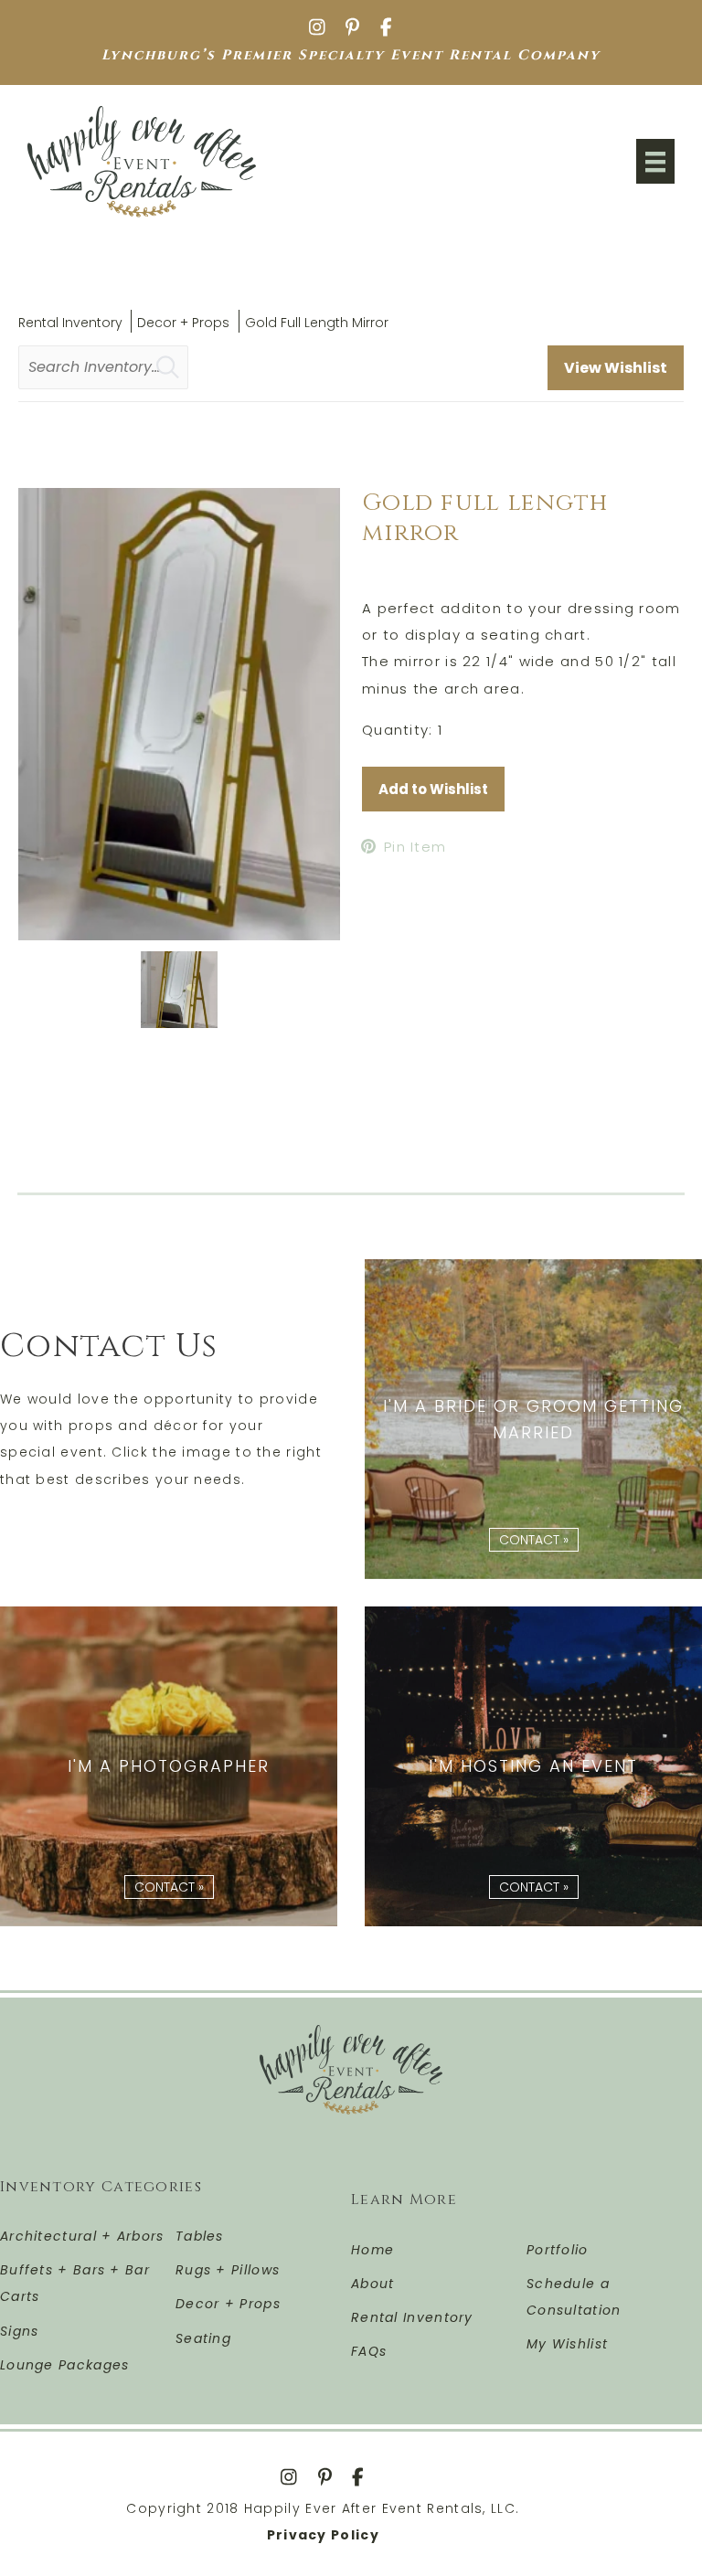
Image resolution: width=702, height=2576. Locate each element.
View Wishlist (616, 368)
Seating (203, 2338)
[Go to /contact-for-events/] (533, 1766)
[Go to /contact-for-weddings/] (533, 1419)
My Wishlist (567, 2344)
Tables (200, 2236)
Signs (20, 2331)
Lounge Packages (65, 2365)
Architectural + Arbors (82, 2236)
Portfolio (558, 2250)
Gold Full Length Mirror (317, 323)
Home (372, 2250)
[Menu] (655, 161)
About (373, 2284)
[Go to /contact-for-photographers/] (169, 1766)
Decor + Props (183, 323)
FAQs (369, 2351)
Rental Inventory (70, 323)
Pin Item (415, 847)
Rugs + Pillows (228, 2270)
